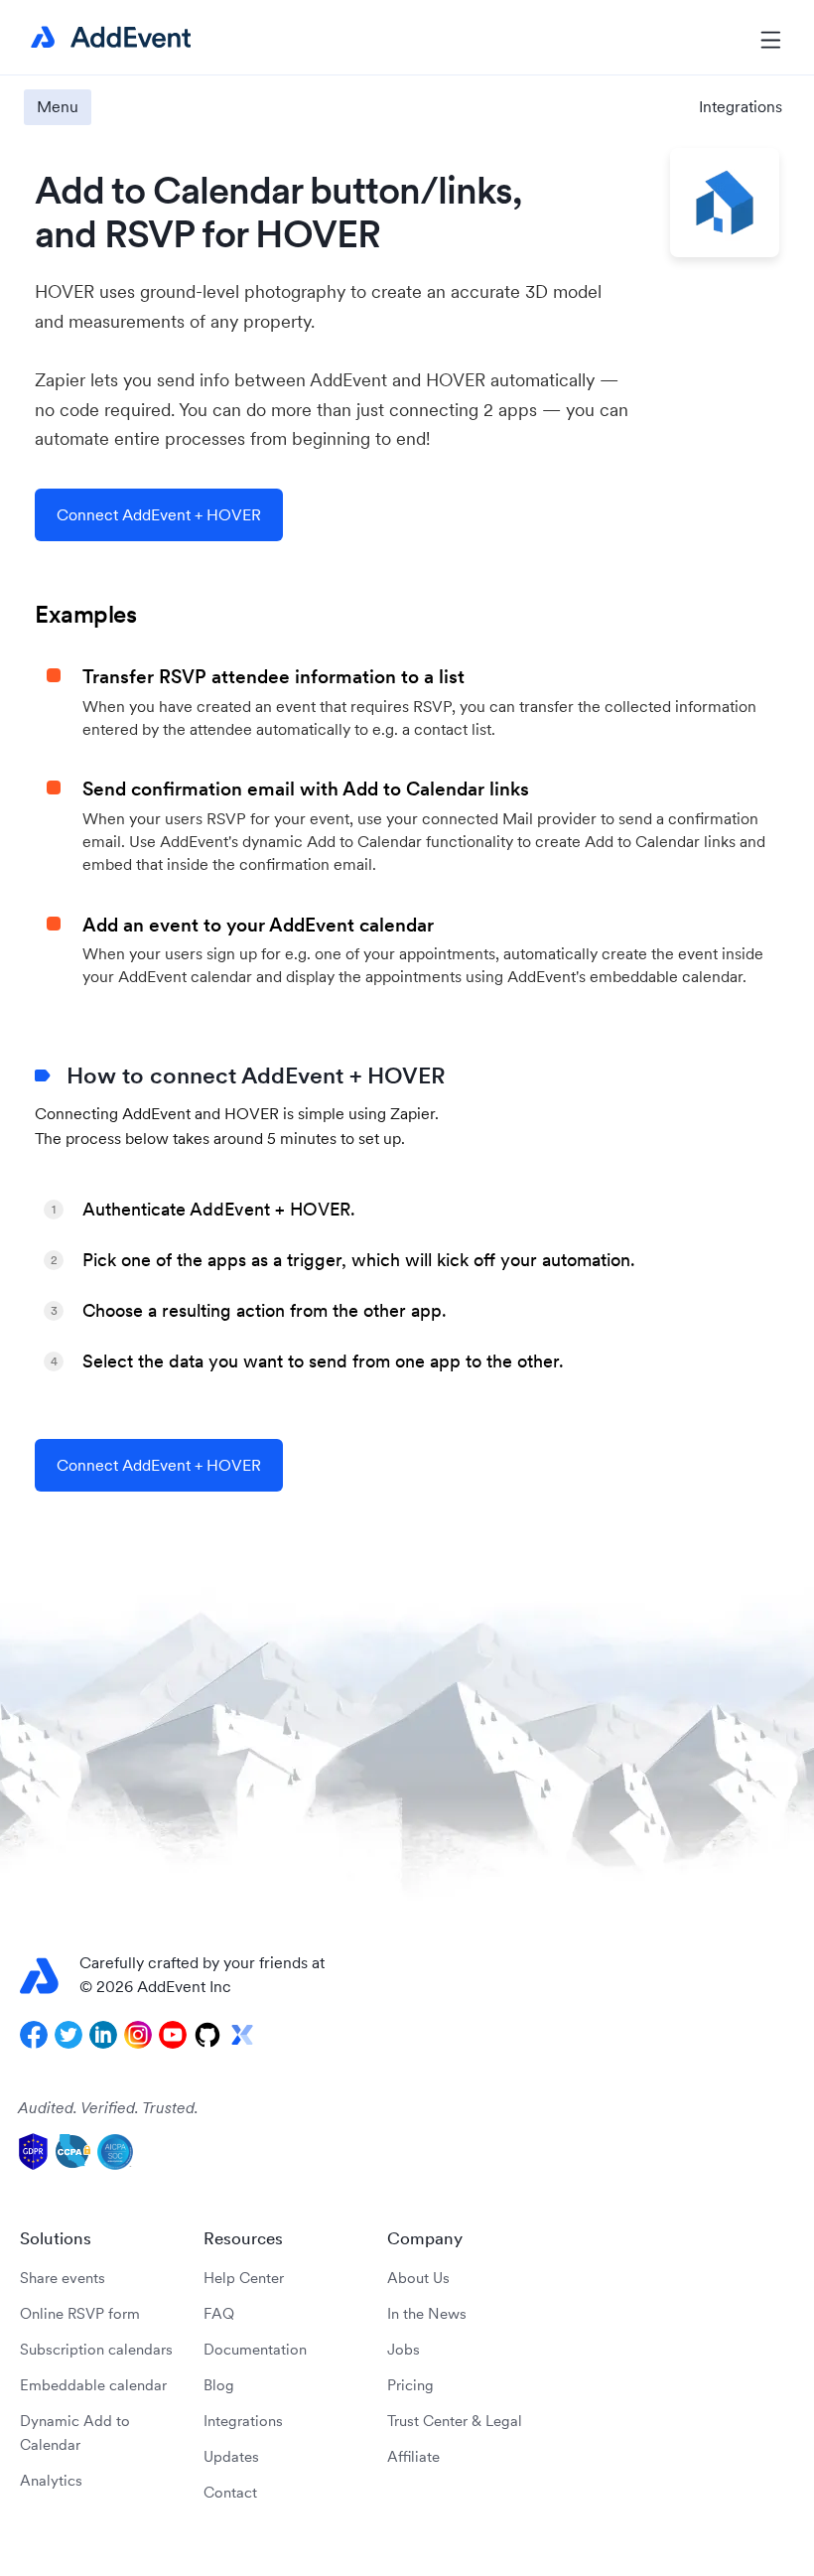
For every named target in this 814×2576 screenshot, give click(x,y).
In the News (427, 2313)
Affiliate (413, 2456)
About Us (418, 2278)
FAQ (219, 2313)
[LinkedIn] (103, 2035)
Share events (63, 2278)
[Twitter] (68, 2035)
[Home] (107, 38)
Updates (231, 2456)
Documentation (255, 2349)
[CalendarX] (242, 2035)
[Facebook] (34, 2035)
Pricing (410, 2385)
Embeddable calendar (93, 2385)
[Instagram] (138, 2035)
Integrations (741, 106)
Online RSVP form (80, 2313)
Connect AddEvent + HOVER (159, 514)
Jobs (404, 2349)
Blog (219, 2385)
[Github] (207, 2035)
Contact (230, 2492)
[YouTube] (173, 2035)
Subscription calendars (96, 2349)
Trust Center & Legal (455, 2421)
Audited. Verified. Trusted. (108, 2107)
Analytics (51, 2480)
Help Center (244, 2278)
